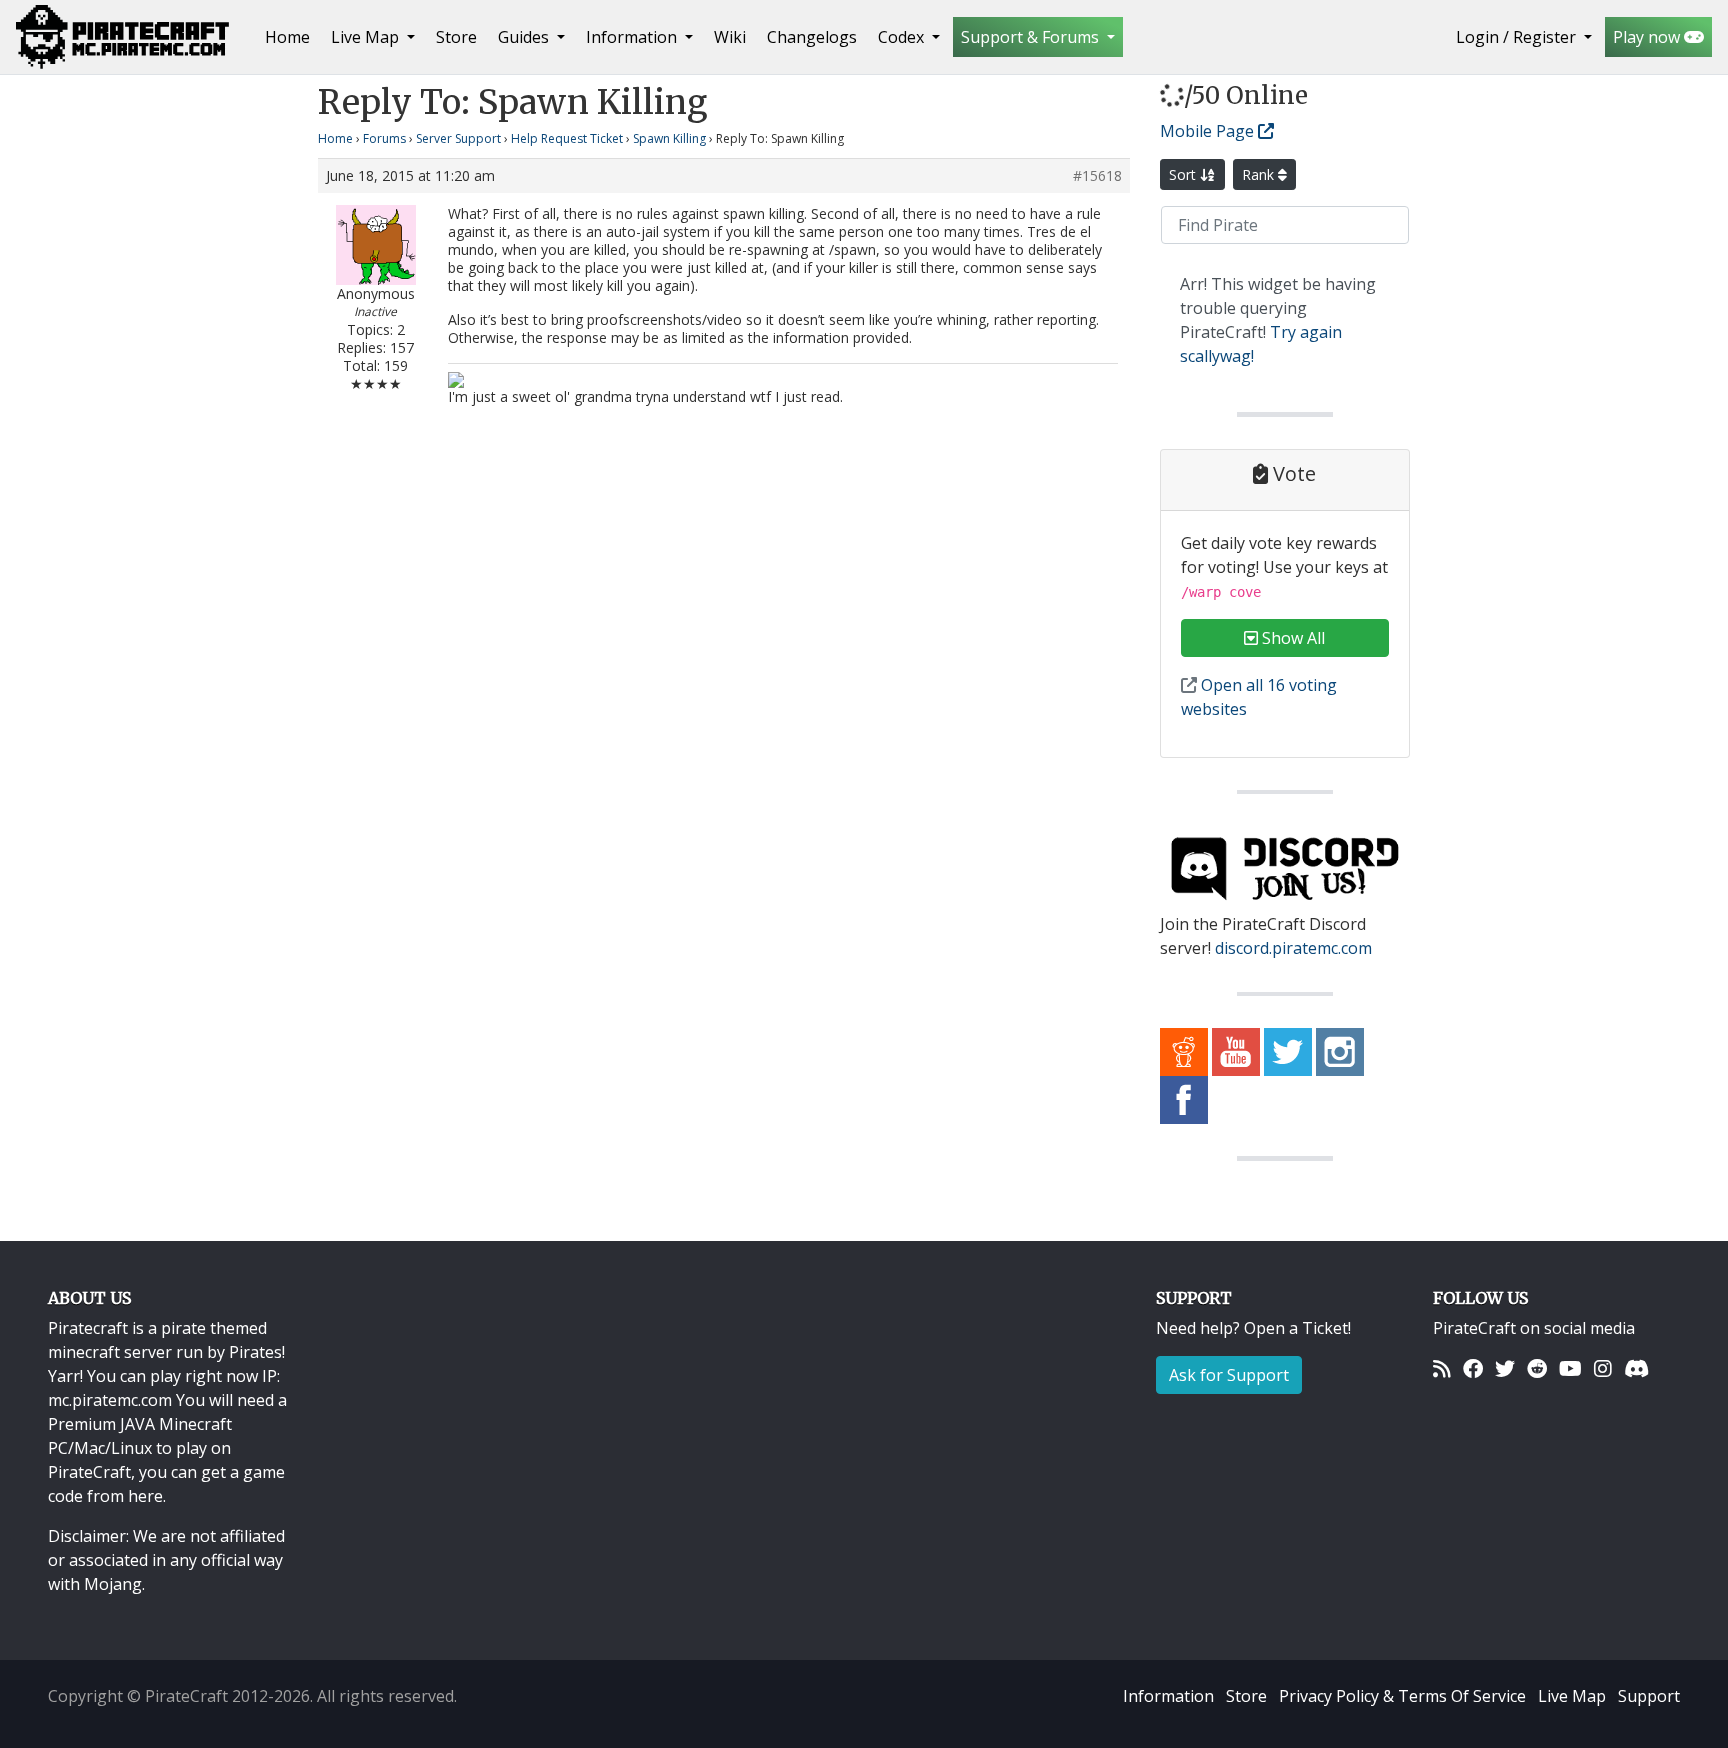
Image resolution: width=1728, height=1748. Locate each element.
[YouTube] (1570, 1368)
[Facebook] (1473, 1368)
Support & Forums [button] (1032, 37)
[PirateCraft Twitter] (1288, 1051)
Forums (384, 138)
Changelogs (812, 37)
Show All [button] (1291, 638)
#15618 (1097, 176)
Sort (1184, 174)
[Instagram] (1603, 1368)
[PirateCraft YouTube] (1236, 1051)
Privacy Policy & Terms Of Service (1402, 1696)
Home (291, 36)
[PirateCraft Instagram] (1340, 1051)
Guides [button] (525, 37)
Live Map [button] (367, 37)
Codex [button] (903, 37)
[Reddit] (1537, 1368)
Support (1649, 1696)
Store (456, 37)
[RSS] (1442, 1368)
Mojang (113, 1584)
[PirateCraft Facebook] (1184, 1099)
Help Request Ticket (567, 138)
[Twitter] (1505, 1368)
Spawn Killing (669, 138)
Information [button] (633, 37)
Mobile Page (1209, 131)
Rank (1260, 174)
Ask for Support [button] (1229, 1375)
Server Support (458, 138)
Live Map (1572, 1696)
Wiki (730, 37)
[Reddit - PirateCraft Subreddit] (1184, 1051)
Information (1168, 1696)
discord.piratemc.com (1293, 948)
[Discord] (1636, 1368)
